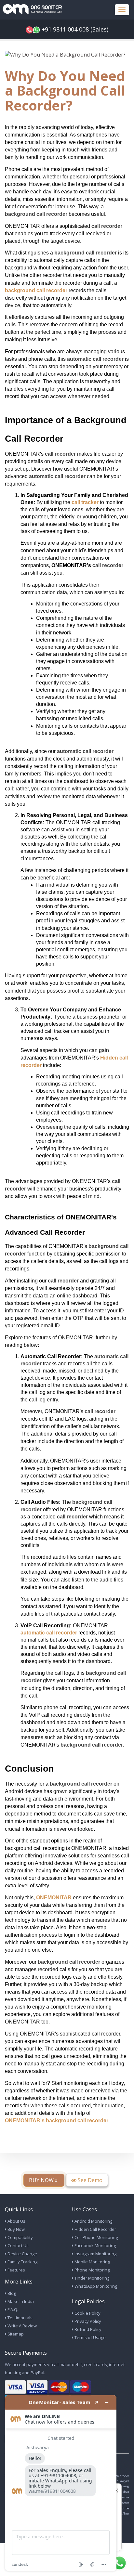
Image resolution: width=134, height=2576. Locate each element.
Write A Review (22, 2326)
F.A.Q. (12, 2309)
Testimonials (20, 2318)
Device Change (22, 2254)
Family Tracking (22, 2262)
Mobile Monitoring (92, 2262)
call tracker (85, 502)
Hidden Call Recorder (95, 2229)
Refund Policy (87, 2329)
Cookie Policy (87, 2313)
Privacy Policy (87, 2321)
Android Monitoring (93, 2221)
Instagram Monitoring (95, 2254)
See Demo (89, 2180)
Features (16, 2270)
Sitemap (15, 2334)
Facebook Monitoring (95, 2245)
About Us (16, 2221)
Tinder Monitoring (91, 2278)
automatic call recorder (49, 1633)
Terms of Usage (90, 2337)
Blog (11, 2293)
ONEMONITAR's (25, 2121)
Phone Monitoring (92, 2270)
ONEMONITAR (54, 1898)
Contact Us (18, 2245)
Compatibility (20, 2237)
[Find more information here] (61, 2483)
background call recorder (36, 290)
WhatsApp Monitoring (95, 2286)
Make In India (20, 2301)
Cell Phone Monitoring (96, 2237)
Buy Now (16, 2229)
